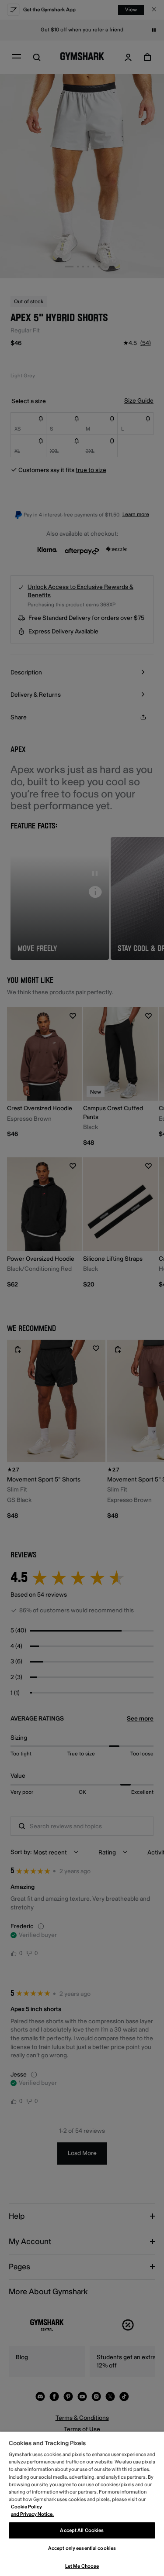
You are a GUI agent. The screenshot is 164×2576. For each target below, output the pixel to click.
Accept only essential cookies (82, 2548)
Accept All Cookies (82, 2530)
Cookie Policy (26, 2507)
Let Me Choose (82, 2566)
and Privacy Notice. (32, 2514)
